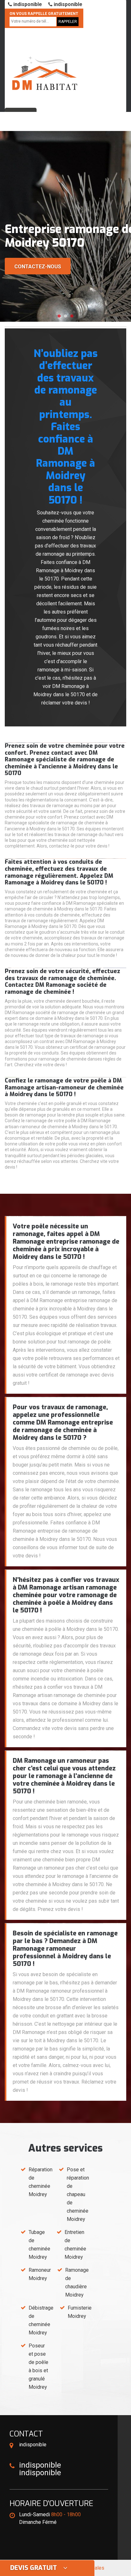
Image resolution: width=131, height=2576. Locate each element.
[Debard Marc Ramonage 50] (45, 65)
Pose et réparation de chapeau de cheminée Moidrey (78, 2194)
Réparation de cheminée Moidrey (41, 2182)
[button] (59, 316)
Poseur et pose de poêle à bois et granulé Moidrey (38, 2366)
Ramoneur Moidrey (40, 2274)
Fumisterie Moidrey (80, 2312)
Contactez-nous (38, 267)
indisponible (27, 4)
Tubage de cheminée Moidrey (39, 2245)
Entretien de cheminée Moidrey (75, 2245)
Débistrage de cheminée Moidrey (41, 2320)
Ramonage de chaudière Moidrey (77, 2282)
